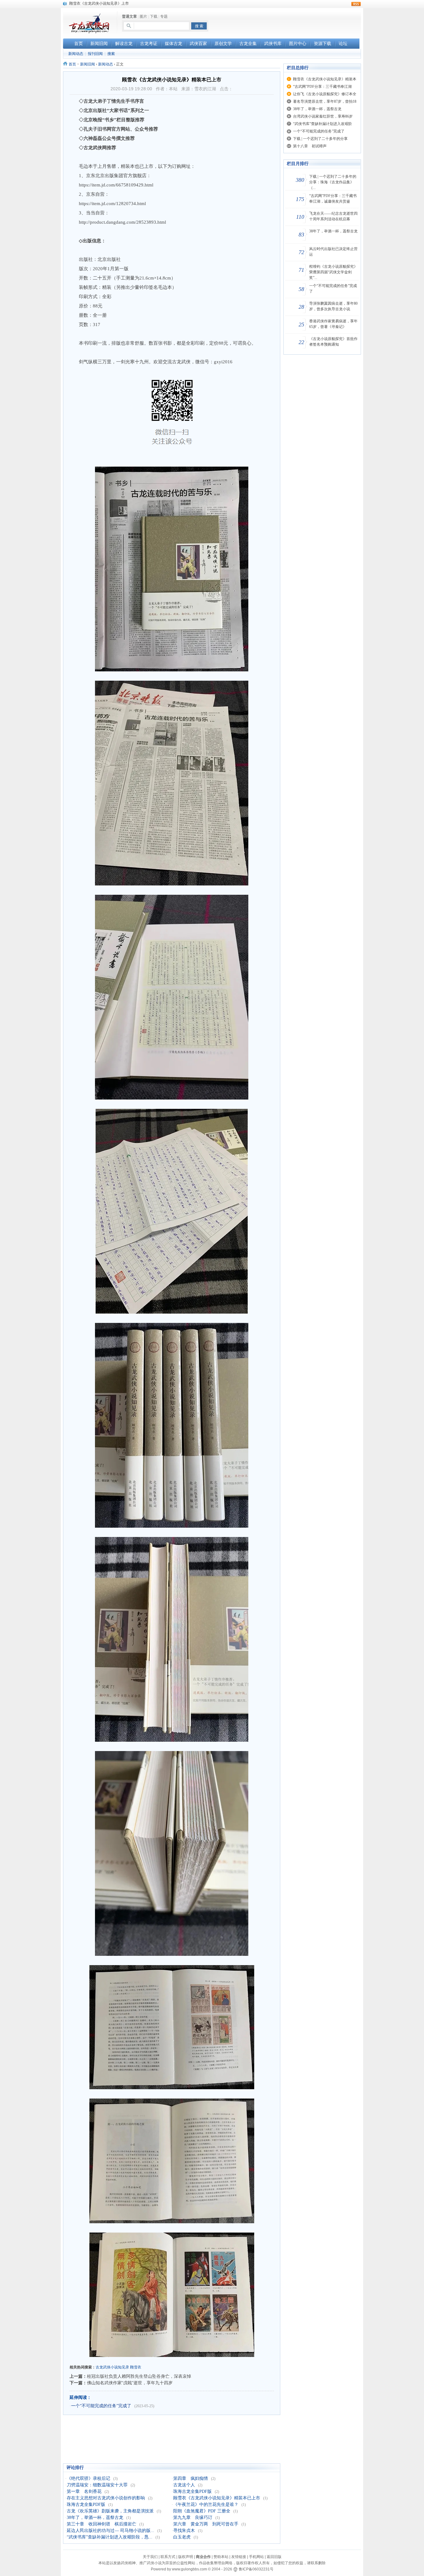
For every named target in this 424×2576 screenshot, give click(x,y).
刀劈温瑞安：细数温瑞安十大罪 (97, 2485)
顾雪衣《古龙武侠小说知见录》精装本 (325, 79)
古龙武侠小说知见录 (112, 2367)
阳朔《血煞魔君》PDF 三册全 (202, 2511)
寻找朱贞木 (184, 2531)
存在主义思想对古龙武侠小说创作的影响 (106, 2498)
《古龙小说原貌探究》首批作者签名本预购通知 (333, 342)
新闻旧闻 (88, 64)
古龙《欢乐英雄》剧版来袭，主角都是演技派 (110, 2511)
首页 (72, 64)
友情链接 (239, 2557)
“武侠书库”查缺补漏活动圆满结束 (97, 3)
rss (356, 4)
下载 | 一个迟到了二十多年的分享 (320, 139)
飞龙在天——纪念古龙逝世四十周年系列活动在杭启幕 (333, 216)
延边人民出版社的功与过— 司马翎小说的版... (111, 2531)
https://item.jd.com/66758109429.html (116, 185)
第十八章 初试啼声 (310, 146)
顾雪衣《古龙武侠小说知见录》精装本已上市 (217, 2498)
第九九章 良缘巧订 (193, 2518)
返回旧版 (274, 2557)
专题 (164, 16)
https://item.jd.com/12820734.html (112, 204)
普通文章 (129, 16)
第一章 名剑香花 (84, 2491)
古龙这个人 (184, 2485)
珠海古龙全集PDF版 (192, 2491)
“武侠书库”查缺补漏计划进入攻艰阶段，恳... (110, 2537)
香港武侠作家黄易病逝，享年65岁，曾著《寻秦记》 (333, 324)
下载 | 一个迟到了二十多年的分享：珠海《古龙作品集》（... (333, 182)
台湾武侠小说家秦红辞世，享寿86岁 (323, 116)
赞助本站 (221, 2557)
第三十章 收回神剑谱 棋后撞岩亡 (101, 2524)
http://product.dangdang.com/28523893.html (122, 222)
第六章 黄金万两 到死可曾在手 (206, 2524)
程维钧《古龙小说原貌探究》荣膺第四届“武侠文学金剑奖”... (333, 272)
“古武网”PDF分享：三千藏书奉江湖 (322, 87)
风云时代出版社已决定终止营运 (333, 252)
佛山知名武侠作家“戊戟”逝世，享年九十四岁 (130, 2383)
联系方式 (168, 2557)
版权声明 (186, 2557)
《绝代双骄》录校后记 (88, 2478)
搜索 (111, 54)
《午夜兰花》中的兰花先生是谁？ (206, 2504)
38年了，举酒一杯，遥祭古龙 (95, 2518)
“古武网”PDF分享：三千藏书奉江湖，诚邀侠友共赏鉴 (333, 199)
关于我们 (150, 2557)
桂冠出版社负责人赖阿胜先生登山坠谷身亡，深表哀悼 (139, 2376)
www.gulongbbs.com (189, 2569)
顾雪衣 (136, 2367)
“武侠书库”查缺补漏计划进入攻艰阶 (323, 124)
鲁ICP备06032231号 (256, 2569)
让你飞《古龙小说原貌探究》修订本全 (325, 94)
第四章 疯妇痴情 (191, 2478)
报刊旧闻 (95, 54)
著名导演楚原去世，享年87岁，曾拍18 (325, 101)
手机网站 (256, 2557)
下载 (154, 16)
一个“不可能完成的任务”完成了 (101, 2406)
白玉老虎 (182, 2537)
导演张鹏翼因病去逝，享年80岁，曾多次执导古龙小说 (333, 306)
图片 (143, 16)
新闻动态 (76, 54)
